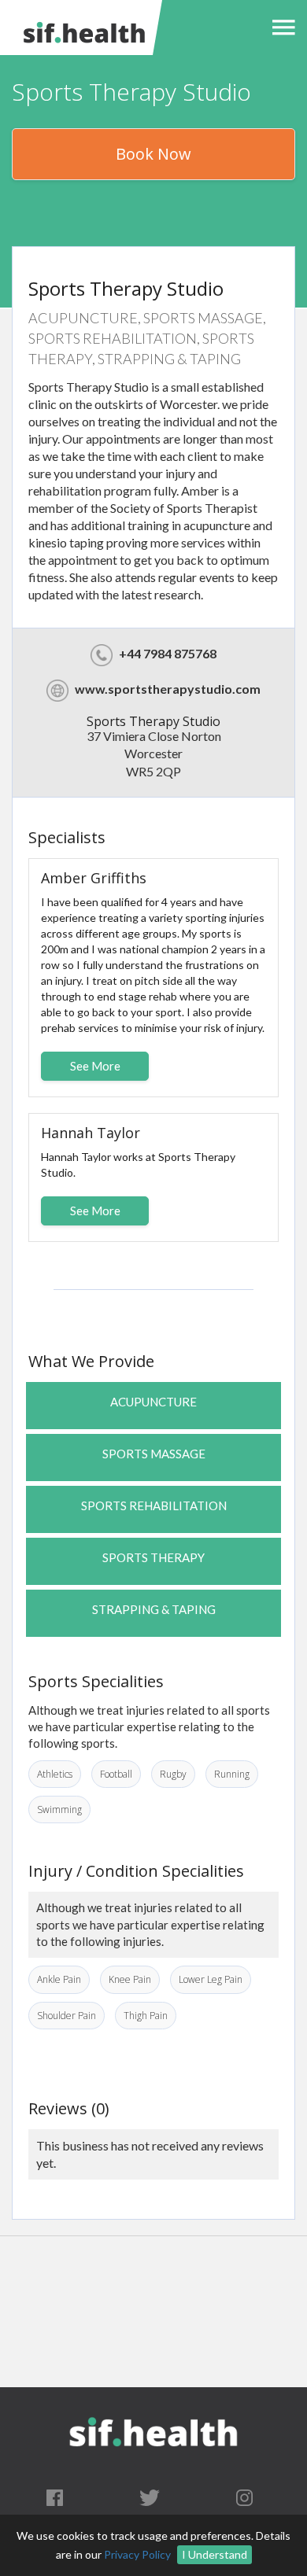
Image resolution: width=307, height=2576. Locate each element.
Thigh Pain (146, 2016)
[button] (280, 28)
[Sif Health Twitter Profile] (150, 2497)
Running (232, 1774)
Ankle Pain (59, 1979)
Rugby (173, 1774)
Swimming (59, 1809)
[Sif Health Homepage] (82, 28)
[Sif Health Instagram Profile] (244, 2497)
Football (116, 1774)
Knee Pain (130, 1979)
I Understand (215, 2554)
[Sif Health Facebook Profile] (55, 2497)
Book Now (153, 154)
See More (95, 1066)
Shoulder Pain (67, 2016)
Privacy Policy (137, 2554)
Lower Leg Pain (211, 1979)
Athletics (55, 1774)
